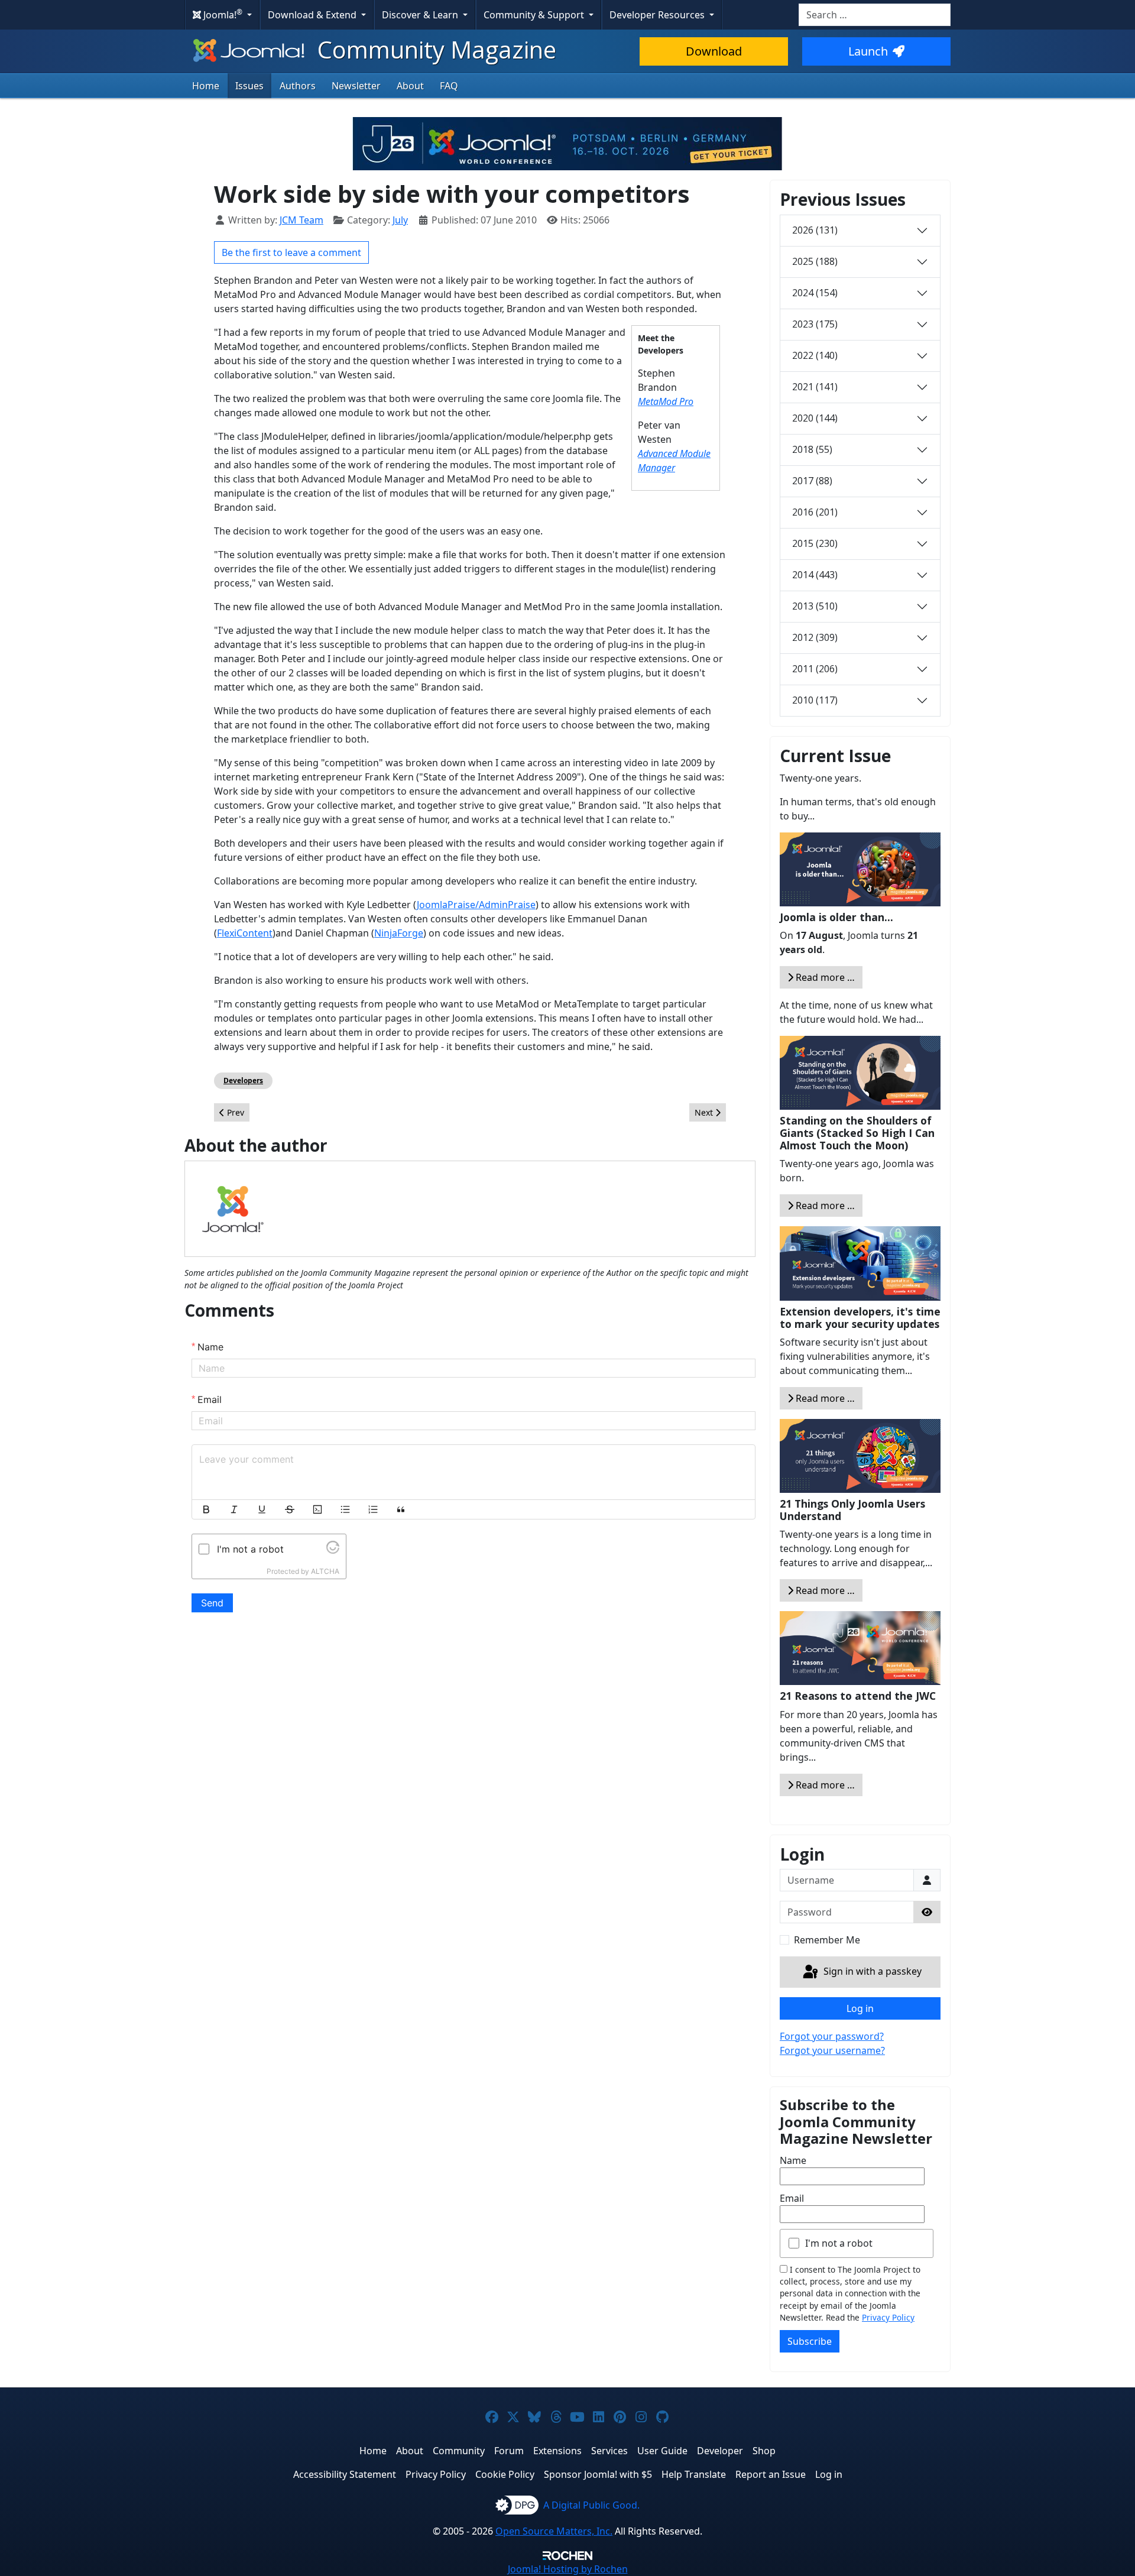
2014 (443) (815, 575)
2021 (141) (815, 387)
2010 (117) (815, 700)
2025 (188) (815, 261)
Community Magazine (434, 49)
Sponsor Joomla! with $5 (598, 2474)
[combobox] (875, 15)
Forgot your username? (832, 2050)
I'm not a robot (839, 2243)
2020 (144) (815, 418)
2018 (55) (812, 449)
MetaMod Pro (666, 401)
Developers (243, 1080)
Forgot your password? (832, 2036)
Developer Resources (658, 15)
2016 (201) (815, 512)
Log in (860, 2008)
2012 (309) (815, 637)
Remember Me (827, 1940)
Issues (249, 86)
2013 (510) (815, 606)
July (400, 220)
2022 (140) (815, 355)
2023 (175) (815, 324)
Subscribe (810, 2341)
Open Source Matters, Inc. (554, 2531)
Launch (868, 51)
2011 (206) (815, 669)
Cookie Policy (505, 2474)
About (410, 86)
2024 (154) (815, 293)
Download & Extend (313, 15)
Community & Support (535, 15)
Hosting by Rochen (568, 2569)
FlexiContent (245, 933)
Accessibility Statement (345, 2474)
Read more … (824, 977)
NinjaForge (399, 933)
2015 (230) (815, 543)
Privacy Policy (888, 2317)
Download (714, 51)
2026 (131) (815, 230)
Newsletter (356, 86)
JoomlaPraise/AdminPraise (476, 905)
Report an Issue (771, 2474)
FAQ (449, 86)
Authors (298, 86)
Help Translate (694, 2474)
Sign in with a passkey (871, 1971)
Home (206, 86)
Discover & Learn (421, 15)
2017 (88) (812, 481)
